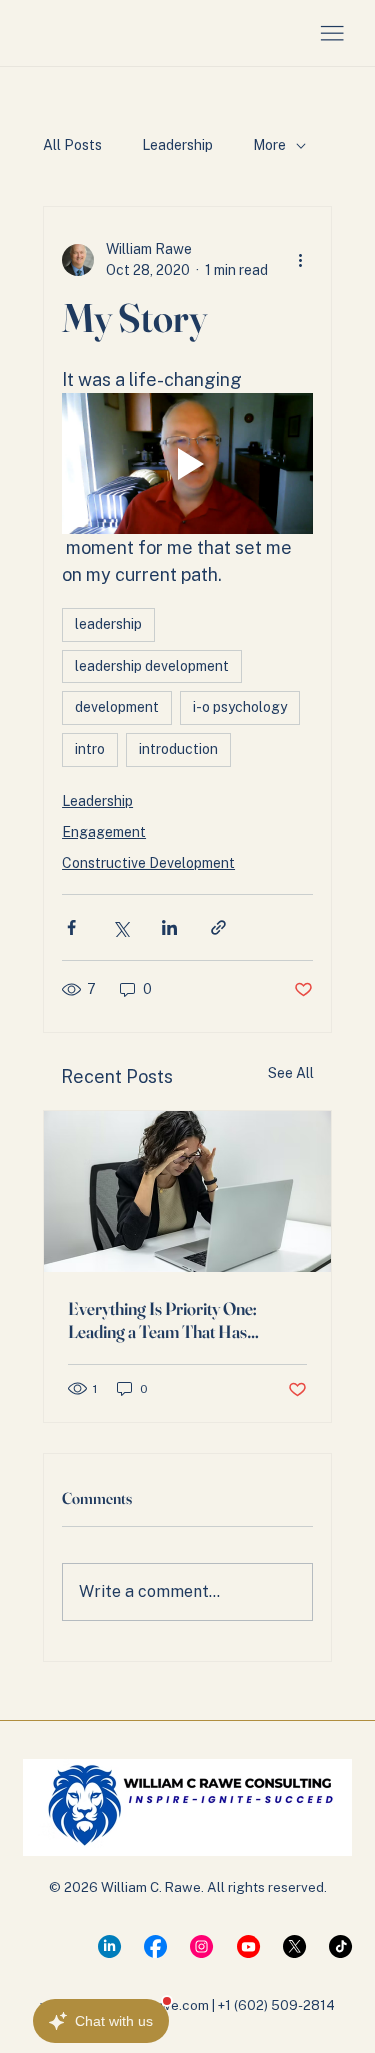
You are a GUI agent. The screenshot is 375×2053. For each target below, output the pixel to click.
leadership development (152, 666)
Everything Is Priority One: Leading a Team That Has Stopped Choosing (162, 1320)
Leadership (177, 145)
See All (291, 1073)
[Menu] (332, 34)
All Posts (72, 145)
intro (90, 749)
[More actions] (301, 260)
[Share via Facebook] (71, 927)
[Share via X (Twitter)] (120, 927)
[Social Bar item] (109, 1946)
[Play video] (187, 463)
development (117, 707)
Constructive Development (148, 863)
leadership (108, 624)
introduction (178, 749)
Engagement (104, 832)
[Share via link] (218, 927)
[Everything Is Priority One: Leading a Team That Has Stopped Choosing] (187, 1191)
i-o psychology (240, 707)
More (269, 145)
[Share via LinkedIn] (169, 927)
